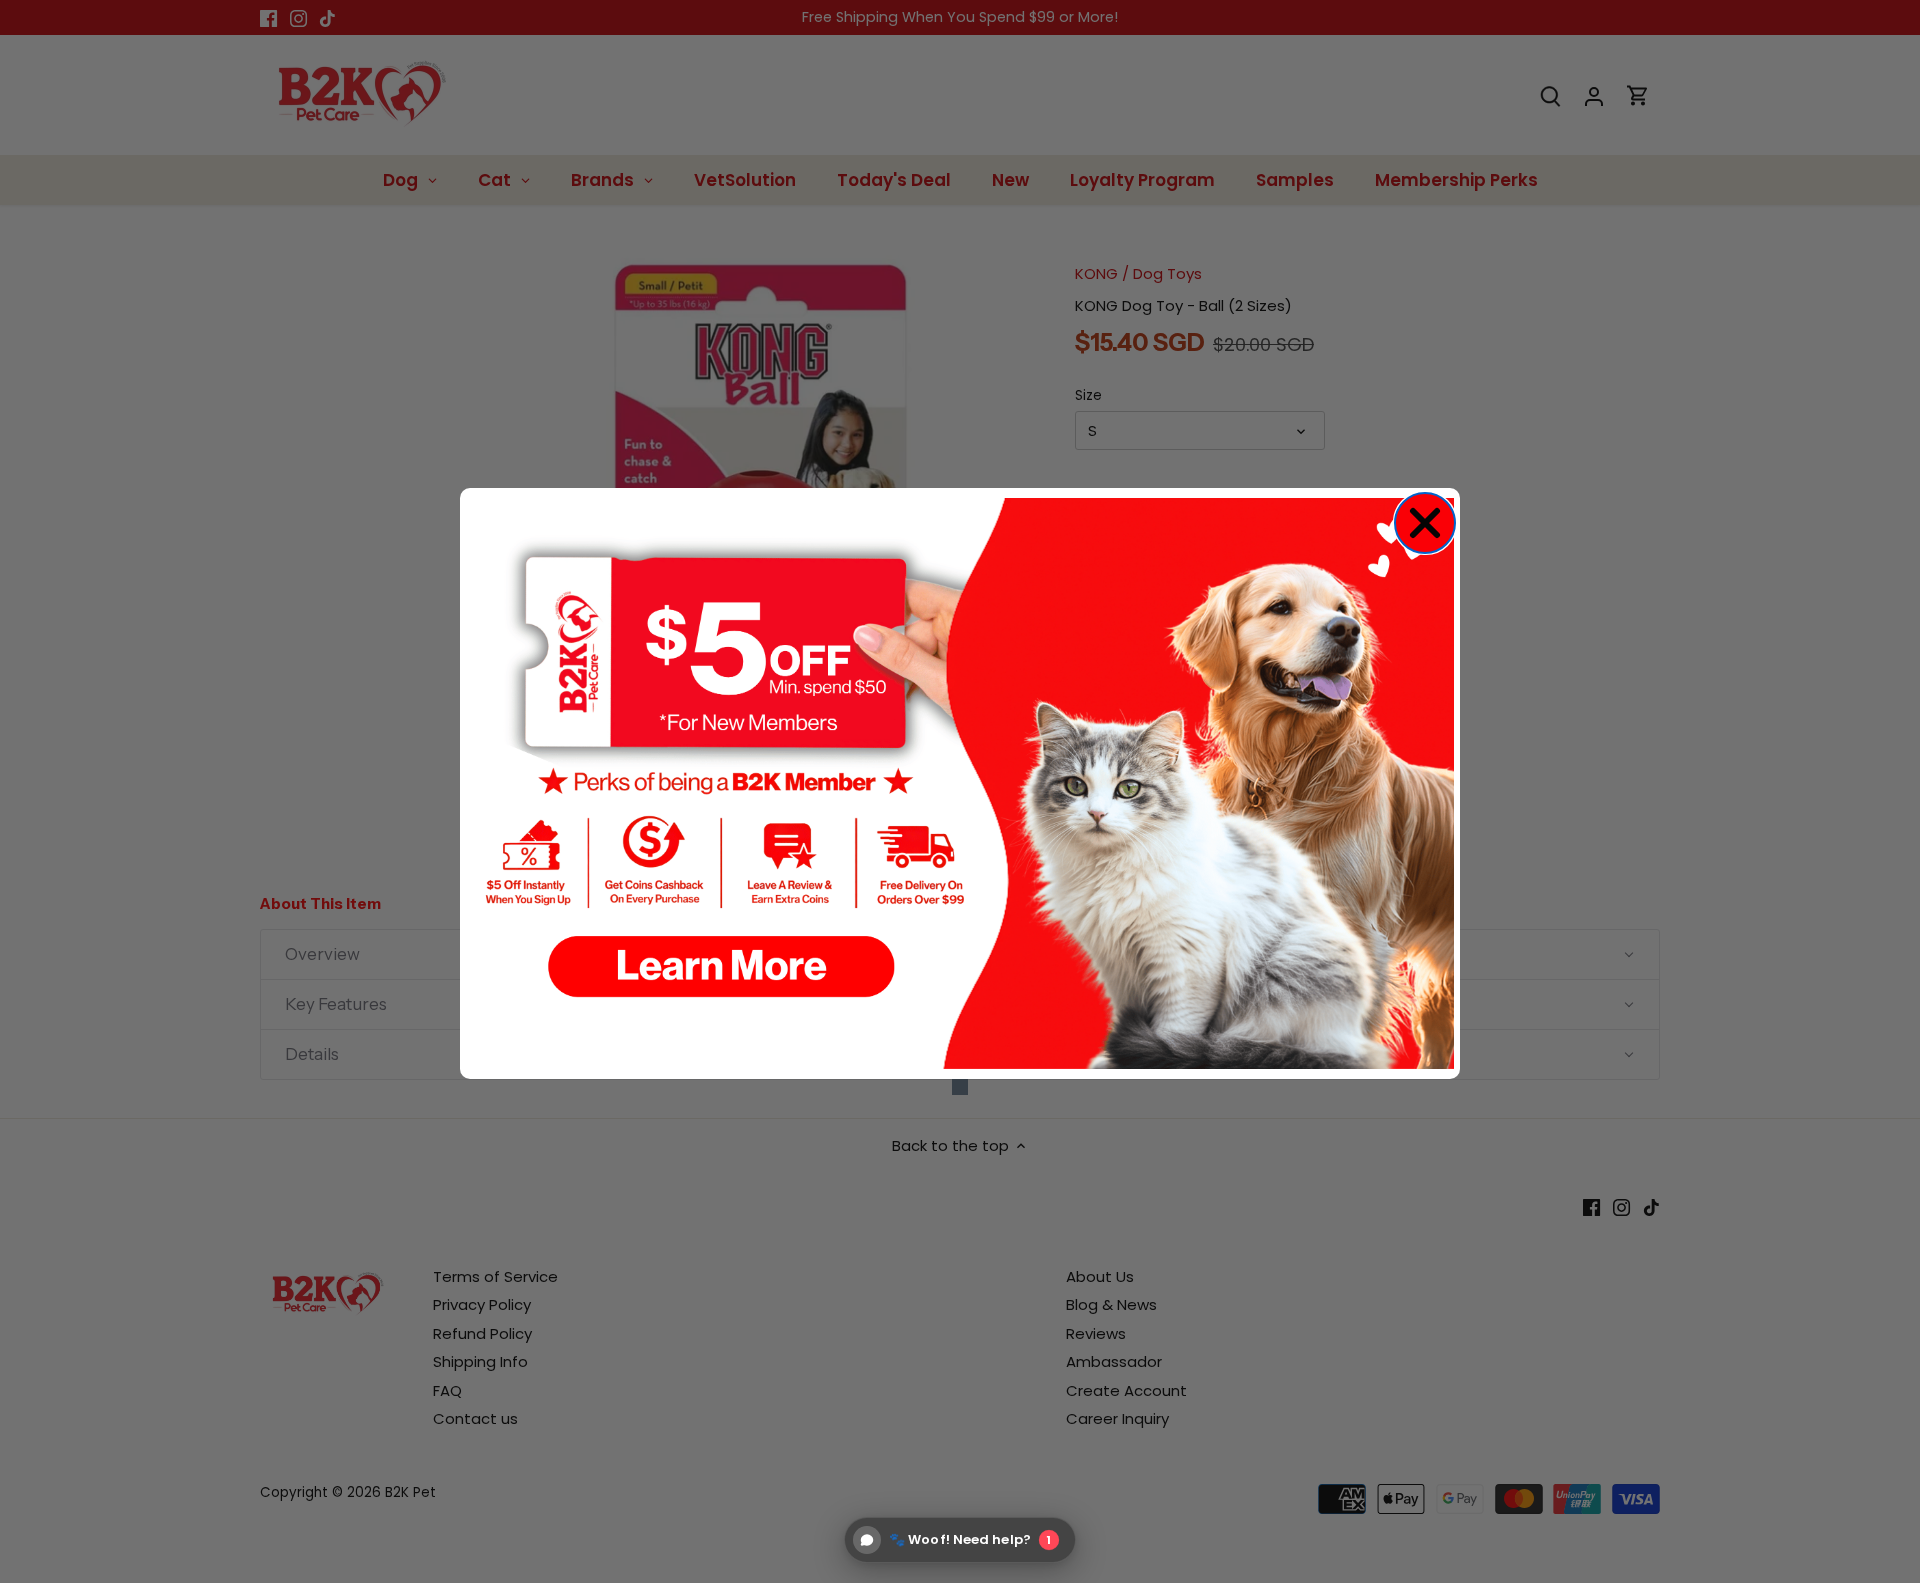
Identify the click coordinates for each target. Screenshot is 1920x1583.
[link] (960, 784)
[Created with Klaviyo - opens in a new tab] (960, 1087)
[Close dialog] (1425, 523)
